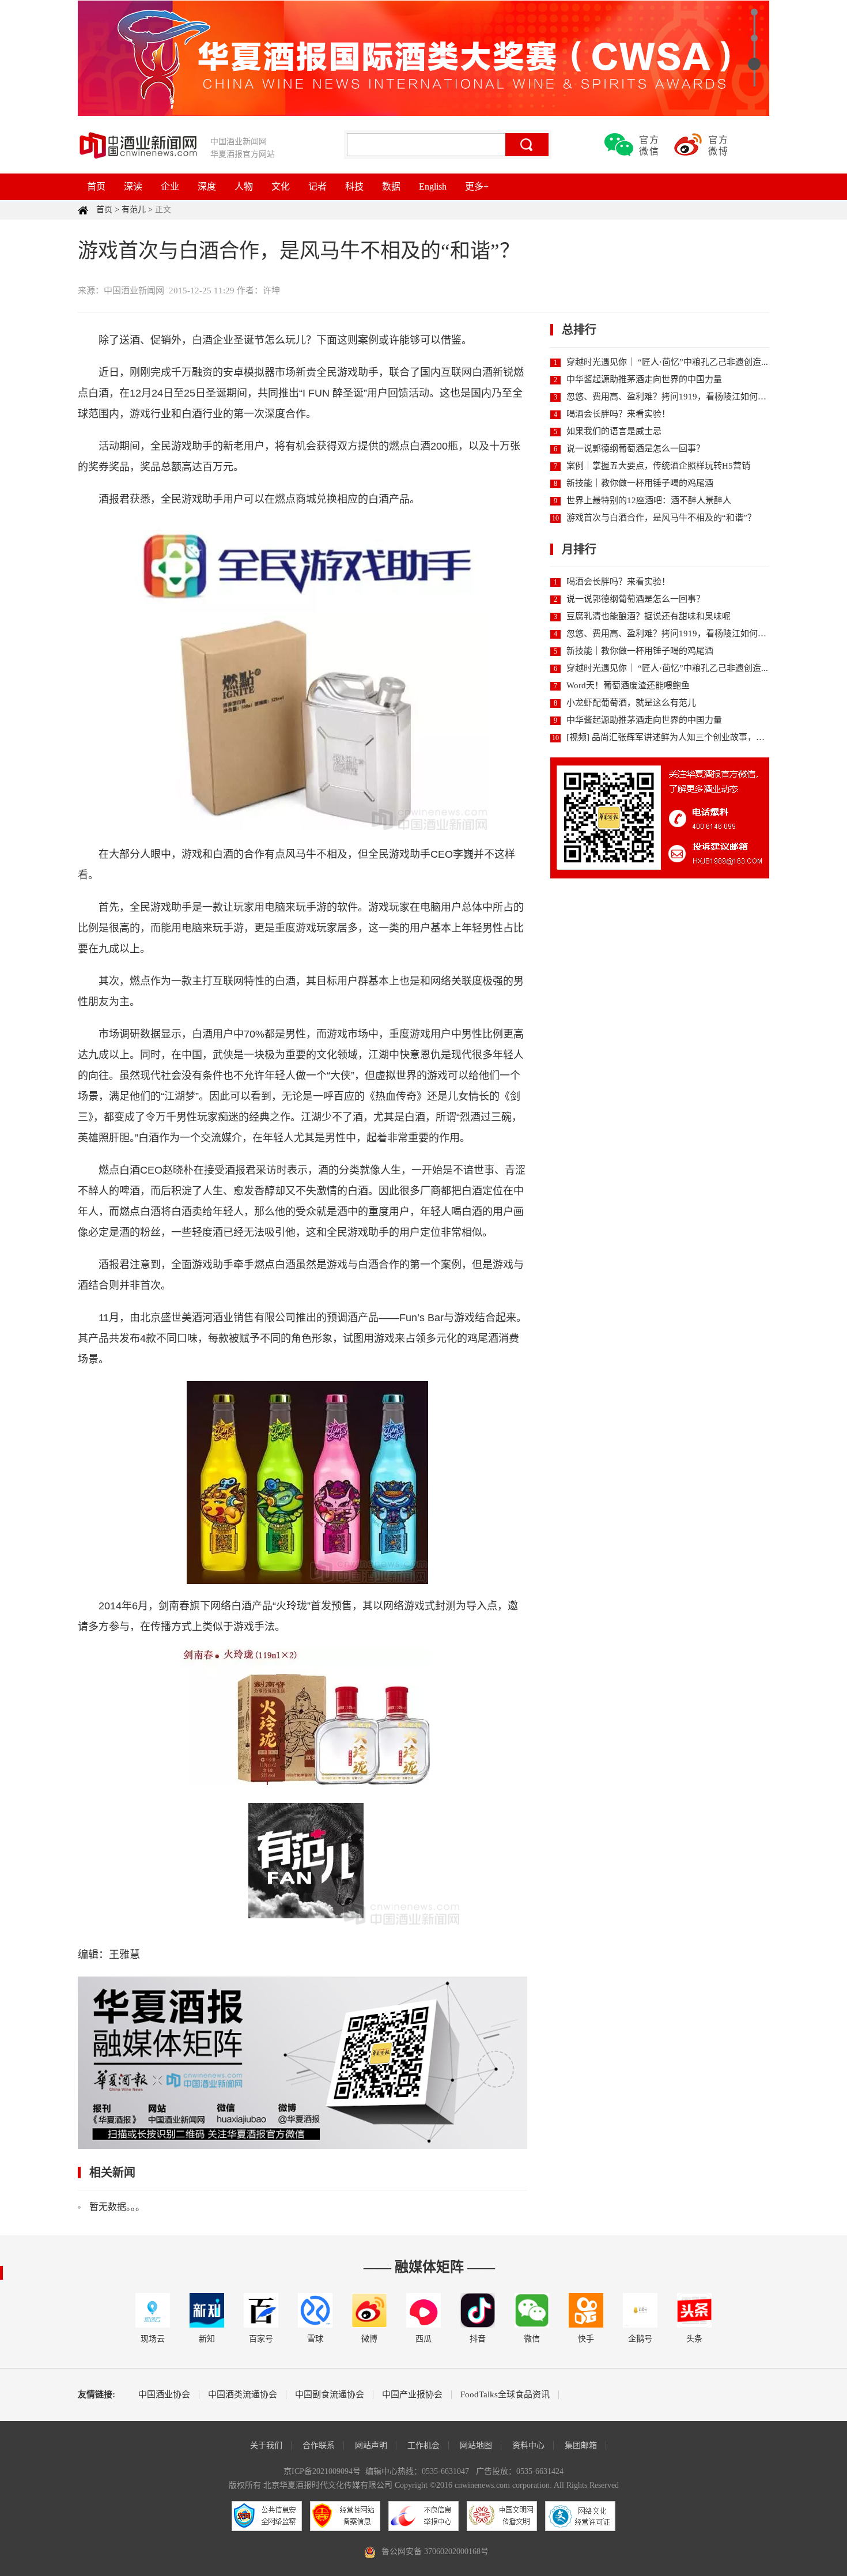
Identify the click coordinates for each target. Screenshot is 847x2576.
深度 (207, 186)
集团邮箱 (581, 2445)
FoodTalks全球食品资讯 (505, 2395)
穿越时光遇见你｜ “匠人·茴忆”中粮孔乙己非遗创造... (667, 362)
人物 (244, 186)
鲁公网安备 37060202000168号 (435, 2552)
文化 (281, 186)
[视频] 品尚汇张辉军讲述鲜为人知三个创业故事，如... (669, 737)
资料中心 (528, 2445)
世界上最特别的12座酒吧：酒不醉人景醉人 (649, 500)
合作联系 (319, 2445)
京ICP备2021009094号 (322, 2471)
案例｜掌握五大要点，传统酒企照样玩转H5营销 (658, 466)
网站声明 (371, 2445)
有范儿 (134, 210)
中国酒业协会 (164, 2395)
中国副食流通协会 (330, 2395)
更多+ (477, 186)
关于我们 (266, 2445)
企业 (170, 186)
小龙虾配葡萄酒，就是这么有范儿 (631, 703)
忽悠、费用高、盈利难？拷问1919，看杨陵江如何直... (670, 397)
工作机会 (423, 2445)
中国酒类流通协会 (243, 2395)
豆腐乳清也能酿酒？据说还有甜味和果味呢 (649, 616)
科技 (354, 186)
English (433, 186)
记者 (317, 186)
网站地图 (476, 2445)
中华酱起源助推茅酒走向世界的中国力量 (644, 379)
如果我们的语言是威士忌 (614, 431)
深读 (133, 186)
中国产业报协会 (412, 2395)
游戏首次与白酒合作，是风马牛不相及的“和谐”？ (661, 518)
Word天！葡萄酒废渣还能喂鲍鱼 (628, 685)
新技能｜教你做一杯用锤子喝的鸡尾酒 (640, 483)
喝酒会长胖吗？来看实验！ (618, 414)
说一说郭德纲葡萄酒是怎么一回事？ (636, 448)
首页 (96, 186)
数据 (391, 186)
